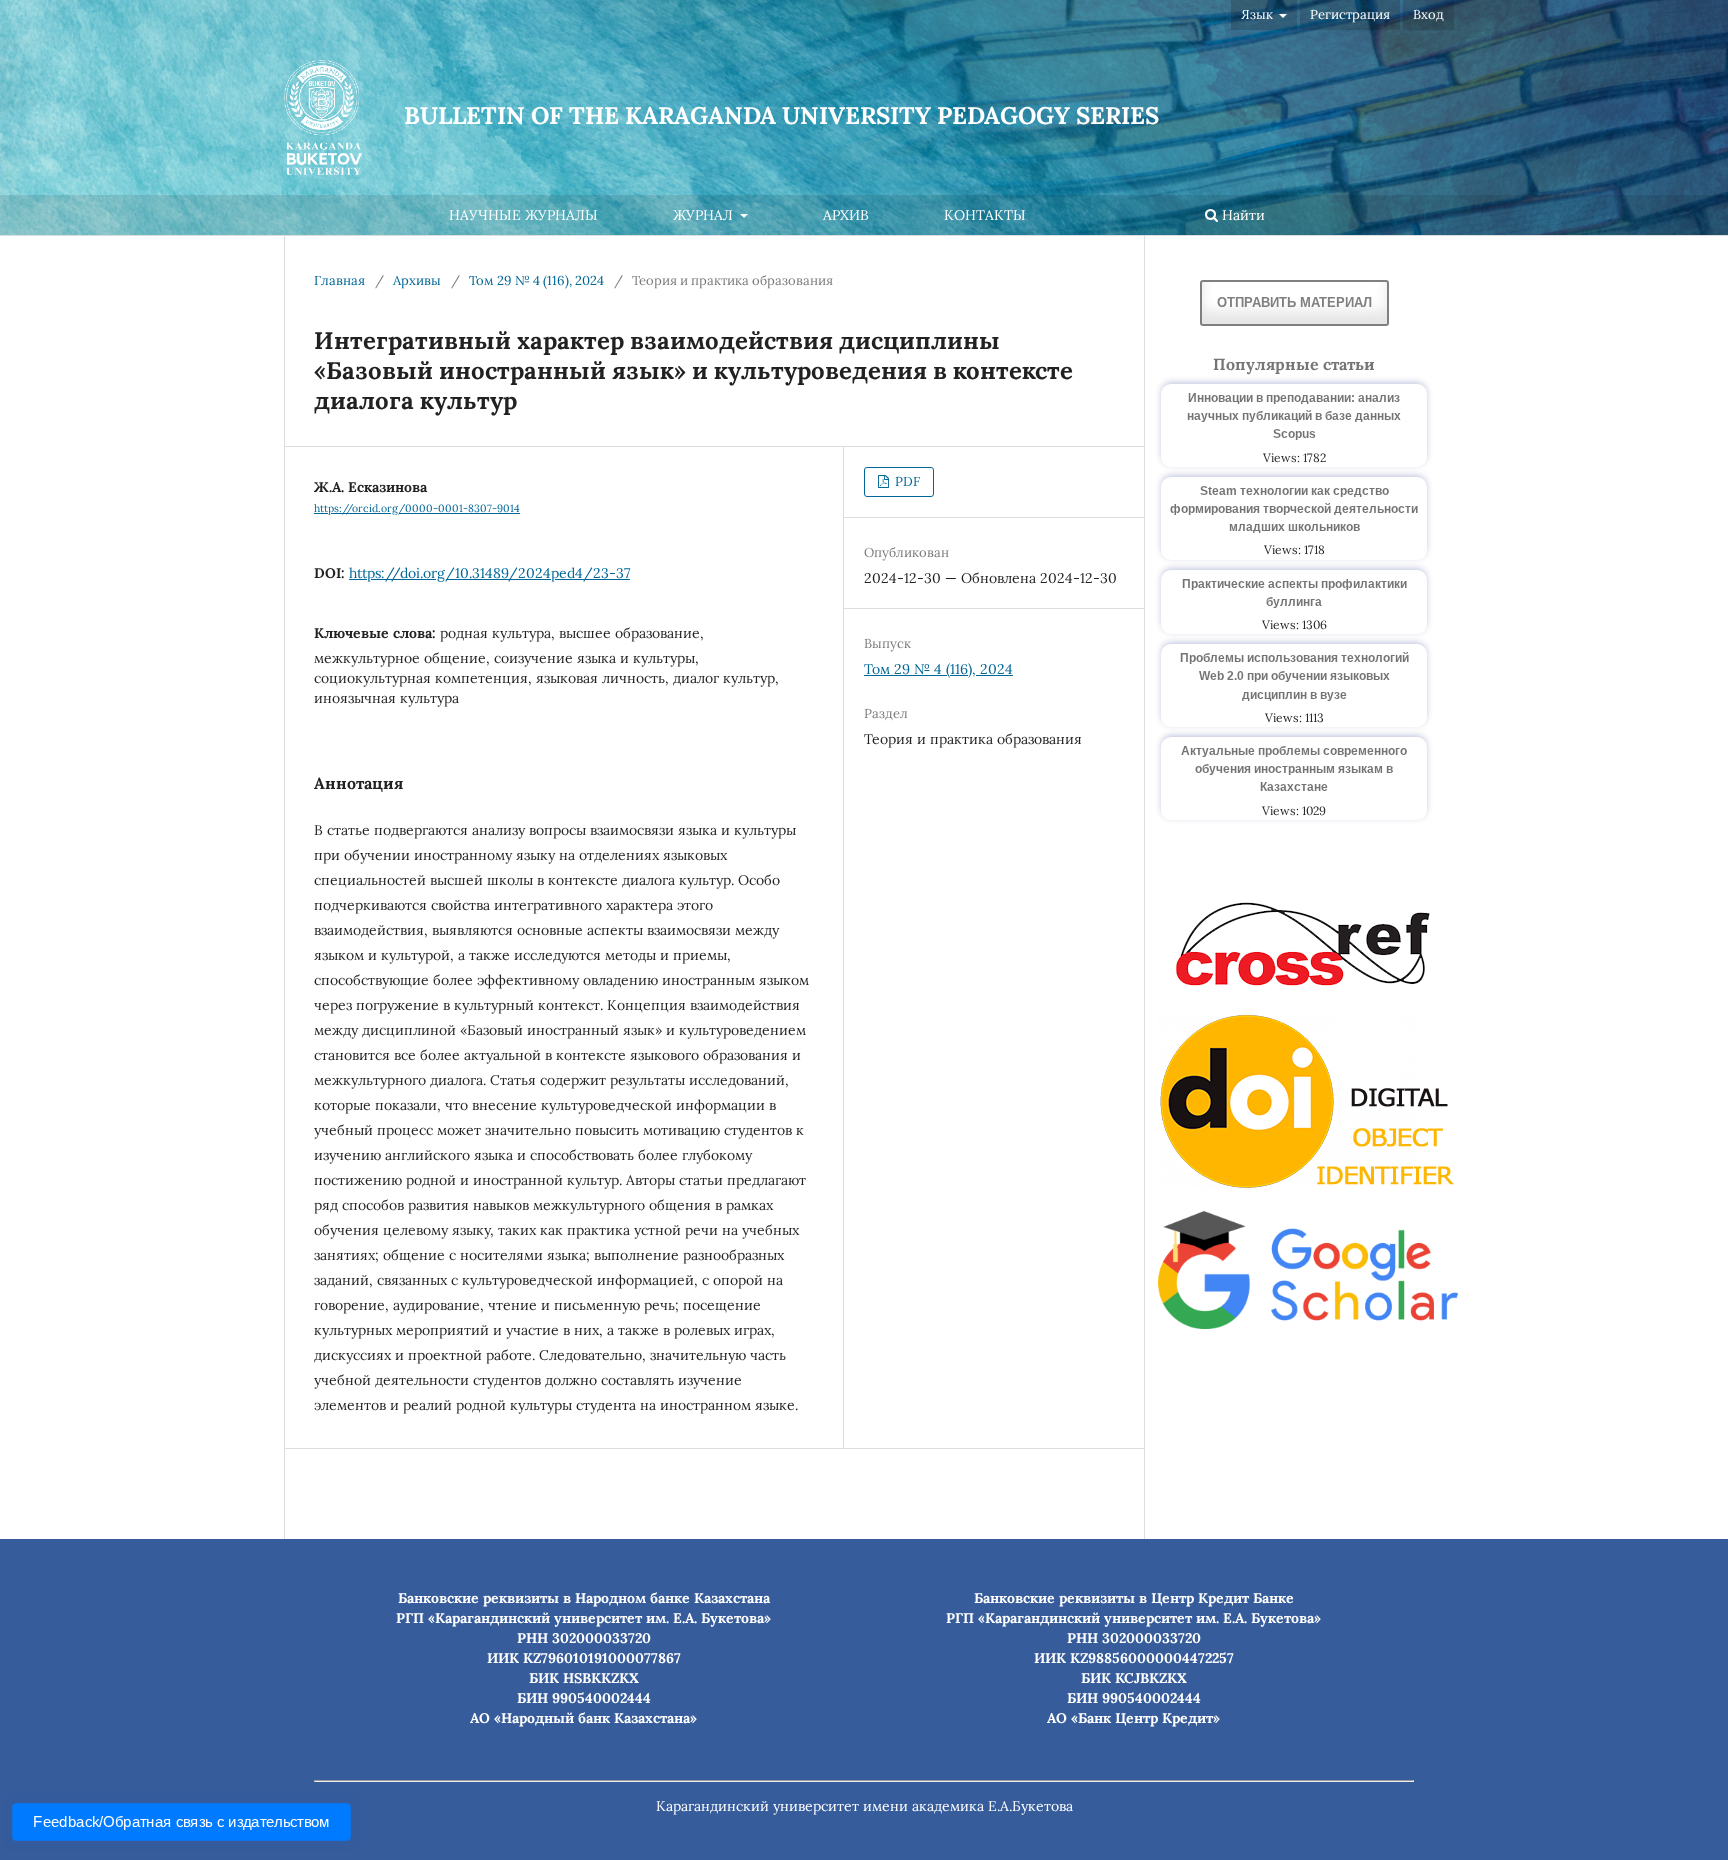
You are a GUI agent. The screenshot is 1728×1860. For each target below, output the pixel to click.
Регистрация (1350, 14)
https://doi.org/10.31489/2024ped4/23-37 (489, 573)
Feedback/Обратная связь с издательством (181, 1822)
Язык (1258, 14)
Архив (846, 215)
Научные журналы (523, 215)
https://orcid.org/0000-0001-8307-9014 (417, 508)
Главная (339, 280)
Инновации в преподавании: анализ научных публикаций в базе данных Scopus (1294, 416)
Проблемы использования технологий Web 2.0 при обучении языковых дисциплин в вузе (1294, 676)
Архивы (417, 280)
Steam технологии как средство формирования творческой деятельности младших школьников (1294, 509)
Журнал (705, 215)
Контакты (985, 215)
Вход (1428, 14)
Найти (1241, 215)
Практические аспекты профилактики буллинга (1294, 593)
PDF (906, 481)
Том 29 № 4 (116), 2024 (536, 280)
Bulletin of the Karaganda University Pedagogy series (781, 115)
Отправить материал (1294, 302)
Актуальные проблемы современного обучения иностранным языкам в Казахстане (1294, 769)
